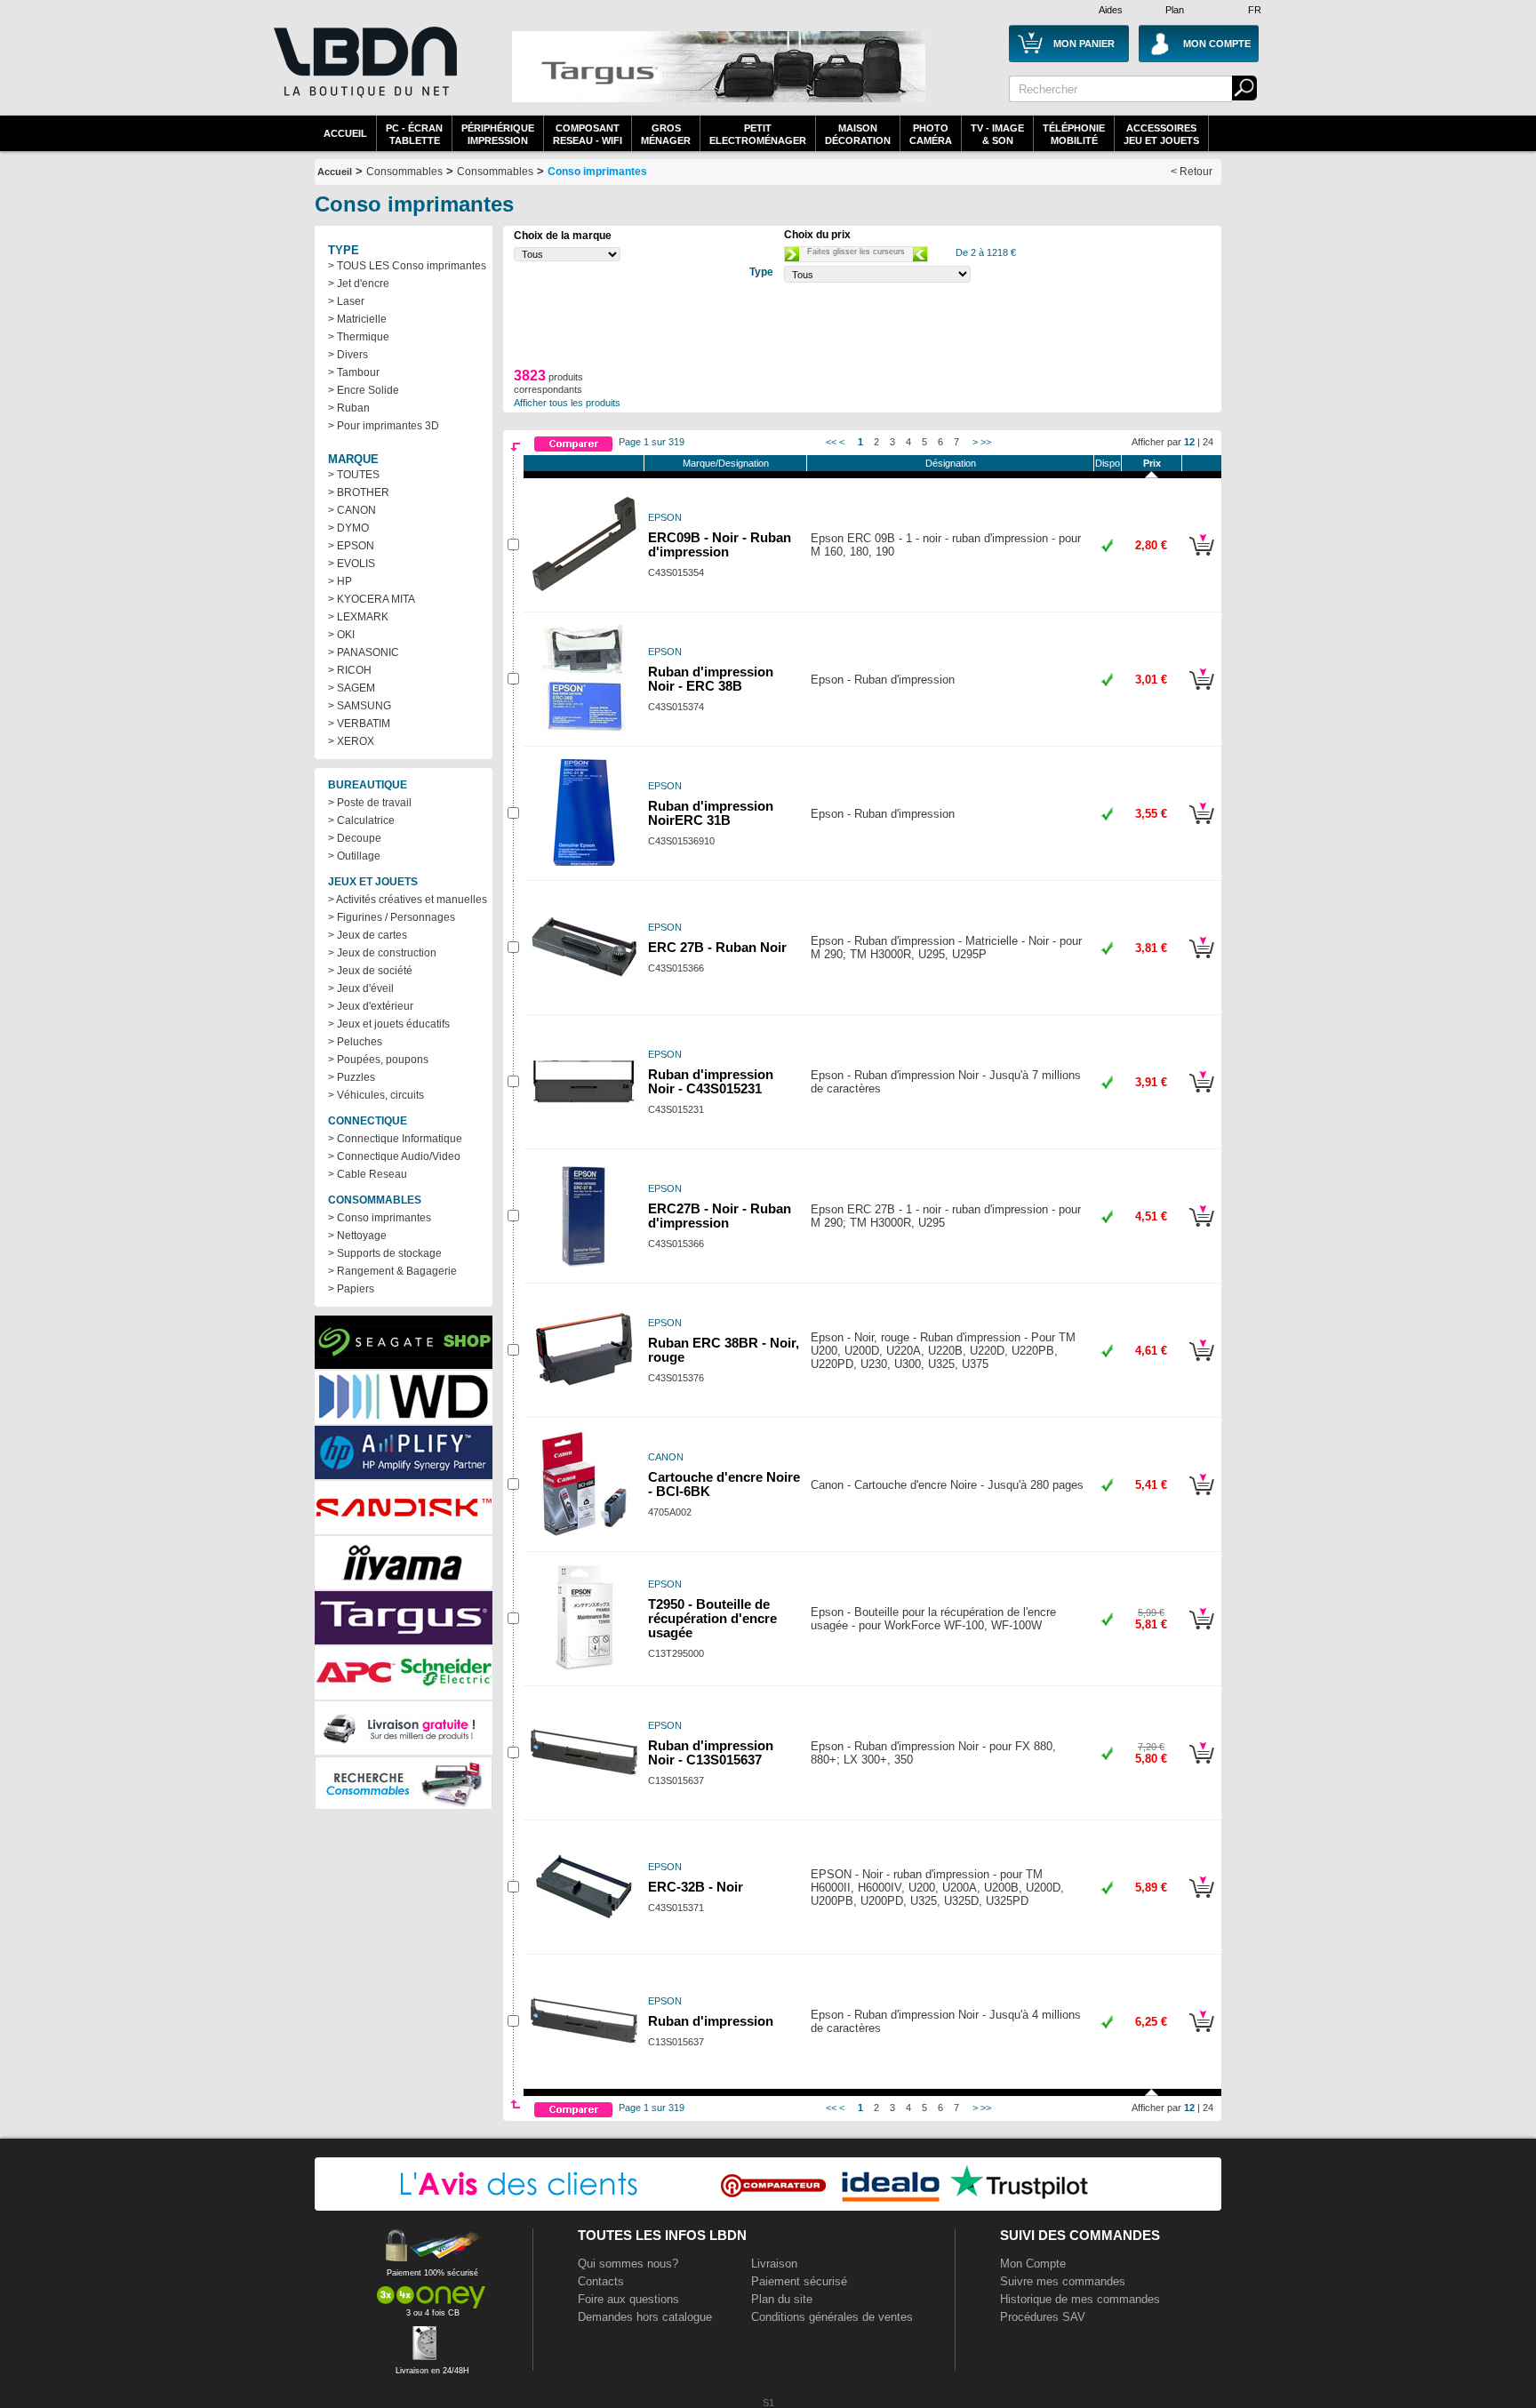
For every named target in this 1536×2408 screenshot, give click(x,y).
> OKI (341, 635)
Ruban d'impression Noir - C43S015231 (711, 1082)
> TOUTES (354, 475)
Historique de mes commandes (1080, 2299)
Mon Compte (1033, 2264)
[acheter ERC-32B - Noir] (1201, 1900)
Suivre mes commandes (1063, 2281)
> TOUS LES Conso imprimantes (407, 266)
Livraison (774, 2264)
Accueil (345, 133)
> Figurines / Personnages (392, 917)
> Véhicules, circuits (376, 1095)
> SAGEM (352, 688)
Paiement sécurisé (799, 2281)
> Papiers (351, 1289)
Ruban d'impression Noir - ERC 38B (711, 679)
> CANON (352, 510)
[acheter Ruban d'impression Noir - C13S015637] (1201, 1766)
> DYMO (348, 528)
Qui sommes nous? (628, 2264)
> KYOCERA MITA (372, 599)
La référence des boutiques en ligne (364, 73)
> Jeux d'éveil (361, 988)
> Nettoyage (357, 1236)
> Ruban (349, 408)
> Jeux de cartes (368, 935)
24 (1208, 442)
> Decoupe (355, 838)
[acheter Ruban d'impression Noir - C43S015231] (1201, 1095)
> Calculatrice (361, 820)
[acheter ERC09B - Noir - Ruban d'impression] (1201, 558)
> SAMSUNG (360, 706)
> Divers (348, 355)
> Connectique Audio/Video (394, 1156)
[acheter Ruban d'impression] (1201, 2035)
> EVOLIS (352, 564)
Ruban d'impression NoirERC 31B (711, 813)
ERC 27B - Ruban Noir (717, 948)
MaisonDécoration (858, 134)
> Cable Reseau (368, 1174)
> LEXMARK (358, 617)
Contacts (601, 2281)
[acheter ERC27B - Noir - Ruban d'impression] (1201, 1229)
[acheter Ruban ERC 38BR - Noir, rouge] (1201, 1364)
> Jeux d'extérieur (371, 1006)
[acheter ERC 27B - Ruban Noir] (1201, 961)
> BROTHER (359, 492)
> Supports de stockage (385, 1253)
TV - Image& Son (997, 134)
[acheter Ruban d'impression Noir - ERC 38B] (1201, 692)
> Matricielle (357, 319)
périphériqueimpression (498, 134)
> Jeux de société (370, 971)
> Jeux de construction (382, 953)
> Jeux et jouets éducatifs (389, 1024)
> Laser (346, 301)
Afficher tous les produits (567, 403)
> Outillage (354, 856)
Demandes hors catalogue (645, 2317)
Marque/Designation (726, 463)
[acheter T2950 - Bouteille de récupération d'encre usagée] (1201, 1632)
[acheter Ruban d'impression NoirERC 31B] (1201, 827)
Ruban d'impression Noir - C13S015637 (711, 1753)
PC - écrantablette (414, 134)
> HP (340, 581)
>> (986, 442)
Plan (1175, 10)
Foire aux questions (628, 2299)
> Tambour (354, 372)
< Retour (1192, 172)
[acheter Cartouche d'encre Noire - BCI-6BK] (1201, 1498)
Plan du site (782, 2299)
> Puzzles (352, 1077)
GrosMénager (666, 134)
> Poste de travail (370, 803)
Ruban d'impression (711, 2021)
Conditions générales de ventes (832, 2317)
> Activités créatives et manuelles (408, 900)
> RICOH (350, 670)
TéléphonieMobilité (1074, 134)
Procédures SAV (1043, 2317)
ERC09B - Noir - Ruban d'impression (720, 545)
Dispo (1108, 463)
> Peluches (355, 1042)
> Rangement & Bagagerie (392, 1271)
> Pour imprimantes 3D (384, 426)
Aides (1111, 10)
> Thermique (359, 337)
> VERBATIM (359, 724)
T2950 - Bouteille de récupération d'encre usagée (712, 1619)
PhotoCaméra (931, 134)
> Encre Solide (364, 390)
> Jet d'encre (359, 284)
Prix (1152, 463)
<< (831, 442)
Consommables (495, 172)
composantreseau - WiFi (588, 134)
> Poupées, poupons (378, 1060)
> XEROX (351, 741)
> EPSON (351, 546)
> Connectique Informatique (395, 1139)
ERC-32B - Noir (696, 1887)
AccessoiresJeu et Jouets (1161, 134)
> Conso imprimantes (380, 1218)
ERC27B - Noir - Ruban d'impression (720, 1216)
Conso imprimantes (597, 172)
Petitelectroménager (758, 134)
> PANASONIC (364, 652)
